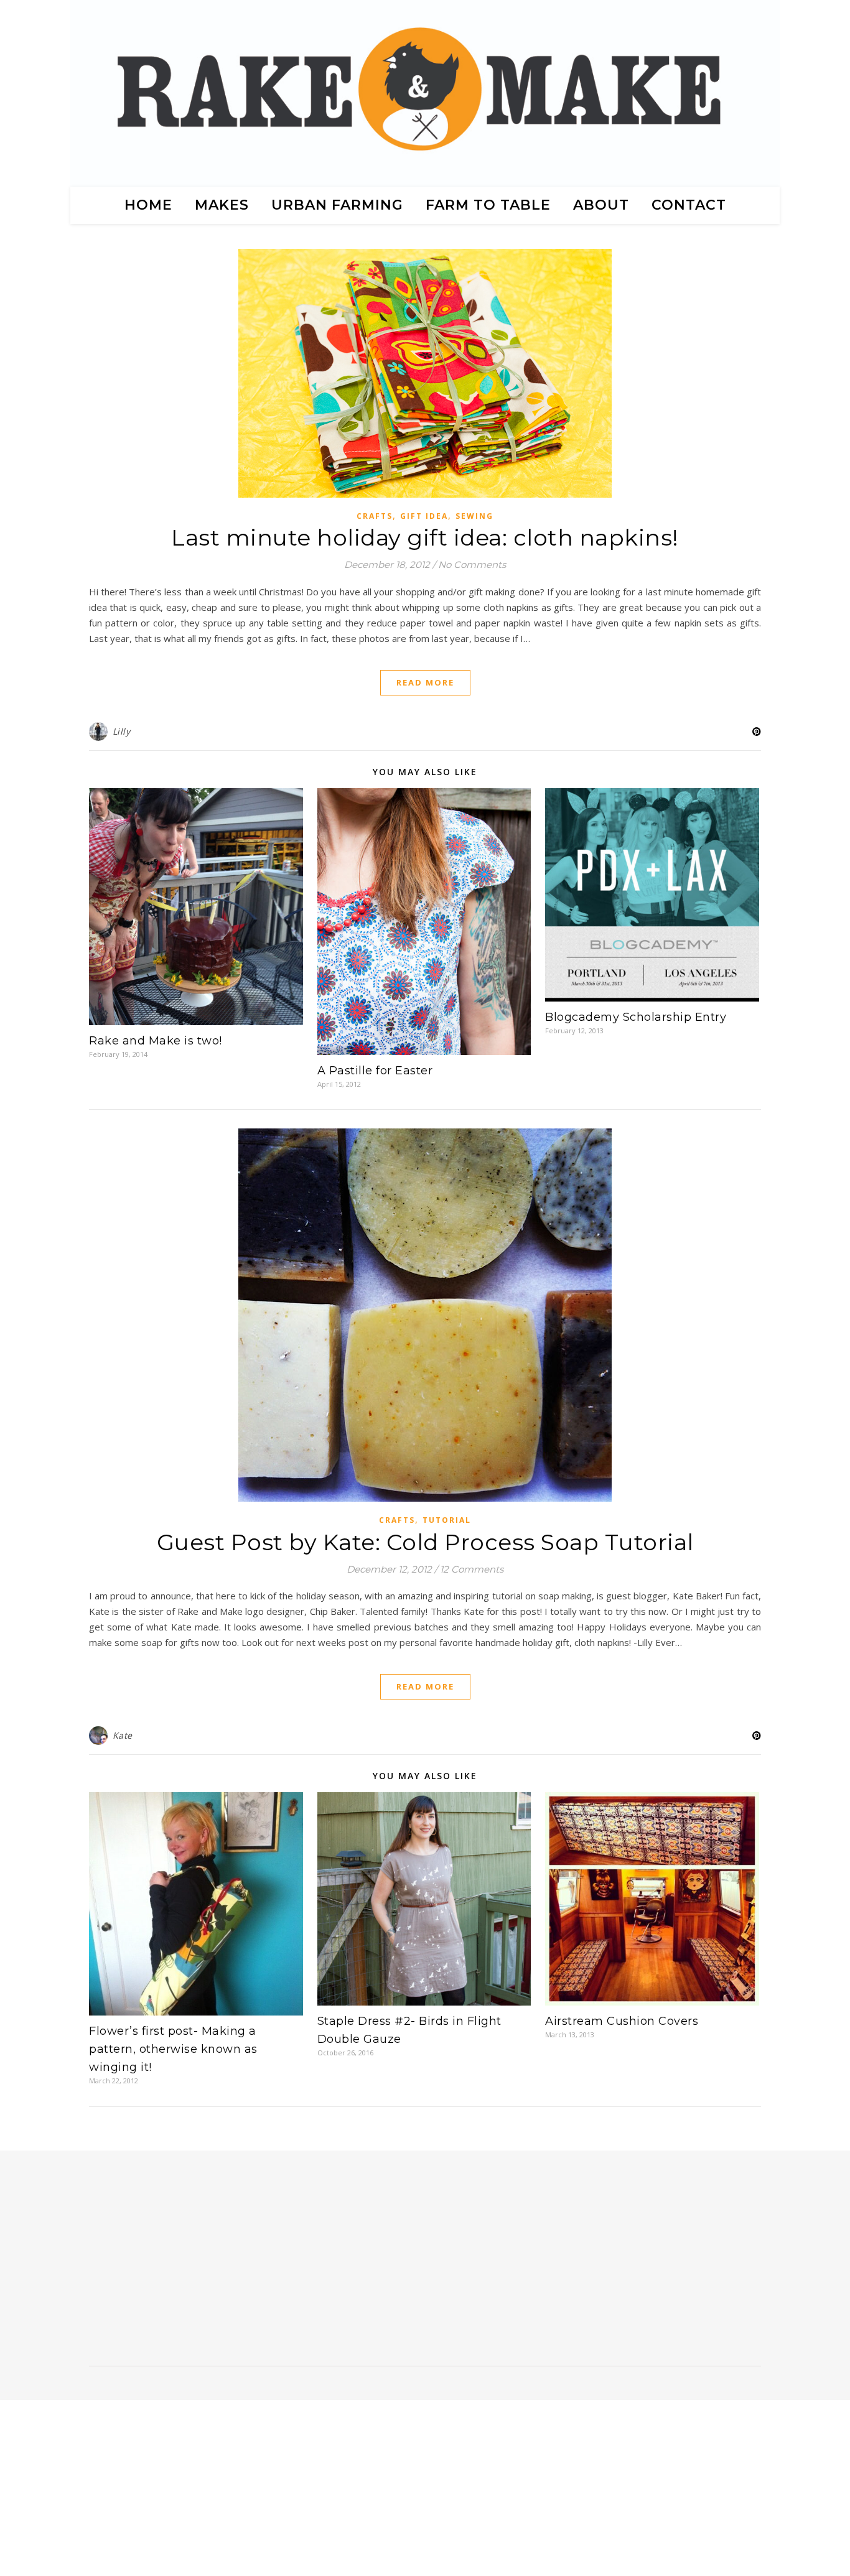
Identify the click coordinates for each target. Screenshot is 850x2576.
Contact (689, 205)
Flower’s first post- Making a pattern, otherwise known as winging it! (173, 2049)
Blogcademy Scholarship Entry (636, 1017)
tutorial (447, 1520)
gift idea (424, 516)
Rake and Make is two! (156, 1041)
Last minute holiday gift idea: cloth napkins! (425, 537)
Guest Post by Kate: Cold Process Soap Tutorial (425, 1542)
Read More (425, 682)
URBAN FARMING (337, 205)
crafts (375, 516)
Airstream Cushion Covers (622, 2021)
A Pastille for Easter (375, 1071)
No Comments (472, 565)
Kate (123, 1735)
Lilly (122, 731)
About (601, 205)
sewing (474, 516)
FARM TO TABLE (488, 205)
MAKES (222, 205)
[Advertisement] (190, 2263)
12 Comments (472, 1569)
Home (148, 205)
